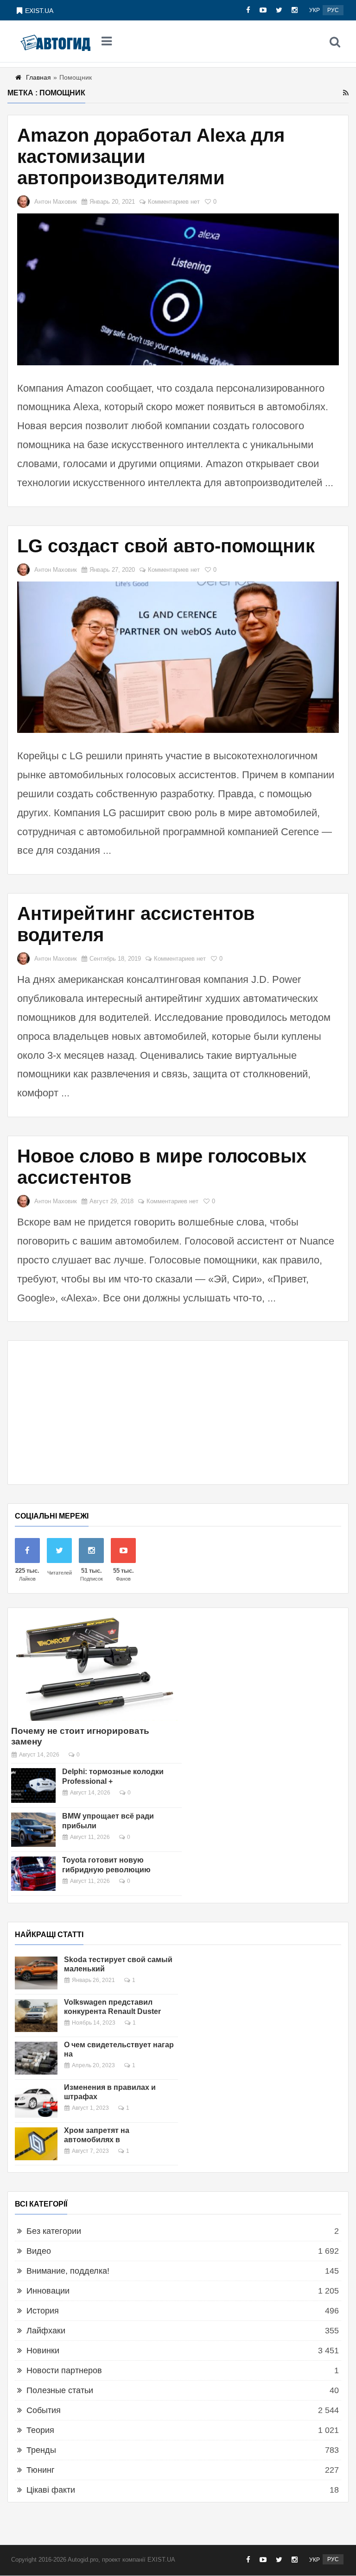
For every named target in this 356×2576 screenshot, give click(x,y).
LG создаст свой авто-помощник (166, 546)
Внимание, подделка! (68, 2271)
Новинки (43, 2351)
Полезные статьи (60, 2390)
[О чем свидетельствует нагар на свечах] (36, 2058)
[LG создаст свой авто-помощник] (178, 657)
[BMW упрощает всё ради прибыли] (33, 1830)
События (44, 2410)
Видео (39, 2251)
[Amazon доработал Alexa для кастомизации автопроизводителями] (178, 289)
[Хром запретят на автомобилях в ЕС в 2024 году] (36, 2144)
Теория (40, 2430)
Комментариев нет (174, 202)
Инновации (48, 2291)
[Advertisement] (178, 1413)
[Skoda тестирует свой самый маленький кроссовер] (36, 1973)
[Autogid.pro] (55, 42)
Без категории (54, 2231)
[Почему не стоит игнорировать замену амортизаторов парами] (95, 1668)
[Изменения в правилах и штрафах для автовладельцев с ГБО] (36, 2101)
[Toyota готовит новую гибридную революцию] (33, 1874)
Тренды (41, 2450)
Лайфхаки (46, 2331)
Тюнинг (41, 2470)
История (43, 2311)
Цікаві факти (51, 2490)
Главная (38, 77)
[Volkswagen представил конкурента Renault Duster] (36, 2016)
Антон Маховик (56, 202)
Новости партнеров (64, 2370)
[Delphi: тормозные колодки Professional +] (33, 1785)
